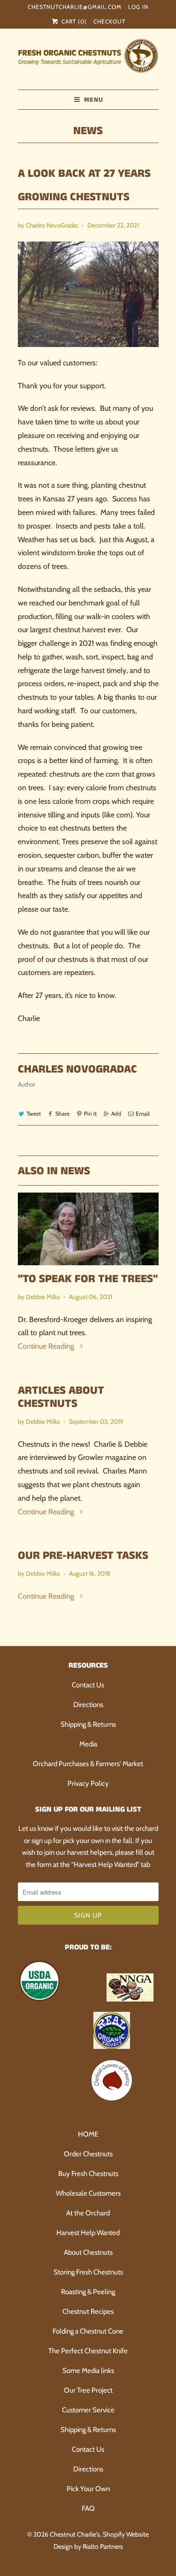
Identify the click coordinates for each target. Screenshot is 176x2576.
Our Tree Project (88, 2390)
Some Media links (88, 2371)
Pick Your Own (88, 2489)
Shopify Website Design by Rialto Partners (101, 2540)
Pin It (90, 1114)
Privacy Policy (88, 1783)
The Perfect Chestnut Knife (88, 2351)
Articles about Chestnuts (61, 1397)
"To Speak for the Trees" (88, 1279)
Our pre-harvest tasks (83, 1556)
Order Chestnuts (88, 2154)
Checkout (109, 21)
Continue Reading (47, 1346)
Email (143, 1114)
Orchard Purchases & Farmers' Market (88, 1764)
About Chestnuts (88, 2252)
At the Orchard (88, 2213)
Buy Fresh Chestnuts (88, 2174)
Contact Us (88, 1685)
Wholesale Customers (88, 2193)
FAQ (88, 2508)
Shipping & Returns (88, 1724)
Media (88, 1744)
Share (62, 1114)
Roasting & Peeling (88, 2292)
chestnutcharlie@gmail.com (75, 7)
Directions (88, 1705)
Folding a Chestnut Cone (88, 2331)
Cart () (73, 21)
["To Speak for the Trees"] (88, 1229)
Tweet (34, 1114)
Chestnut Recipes (88, 2312)
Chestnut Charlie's (75, 2534)
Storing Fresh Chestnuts (88, 2272)
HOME (88, 2134)
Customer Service (88, 2410)
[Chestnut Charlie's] (88, 59)
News (88, 131)
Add (116, 1114)
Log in (138, 7)
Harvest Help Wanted (88, 2233)
